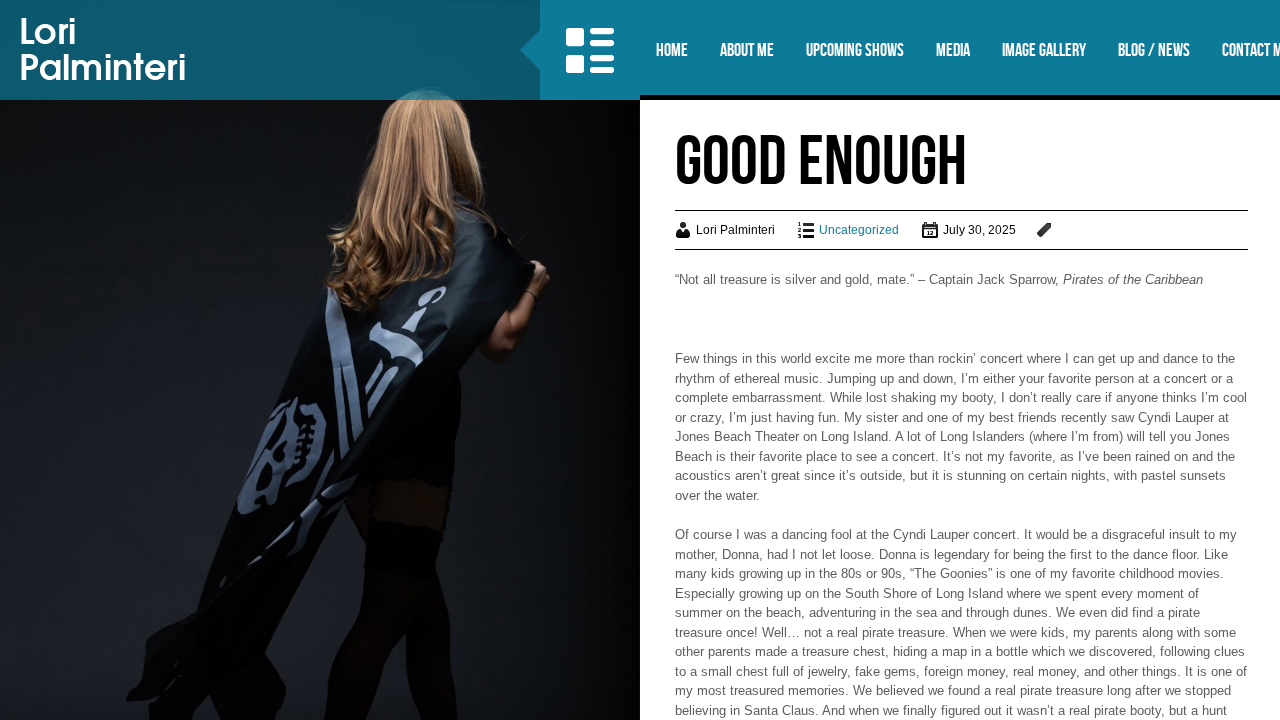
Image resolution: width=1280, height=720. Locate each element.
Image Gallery (1044, 50)
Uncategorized (859, 230)
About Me (747, 50)
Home (672, 50)
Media (953, 50)
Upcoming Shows (855, 50)
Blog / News (1154, 50)
